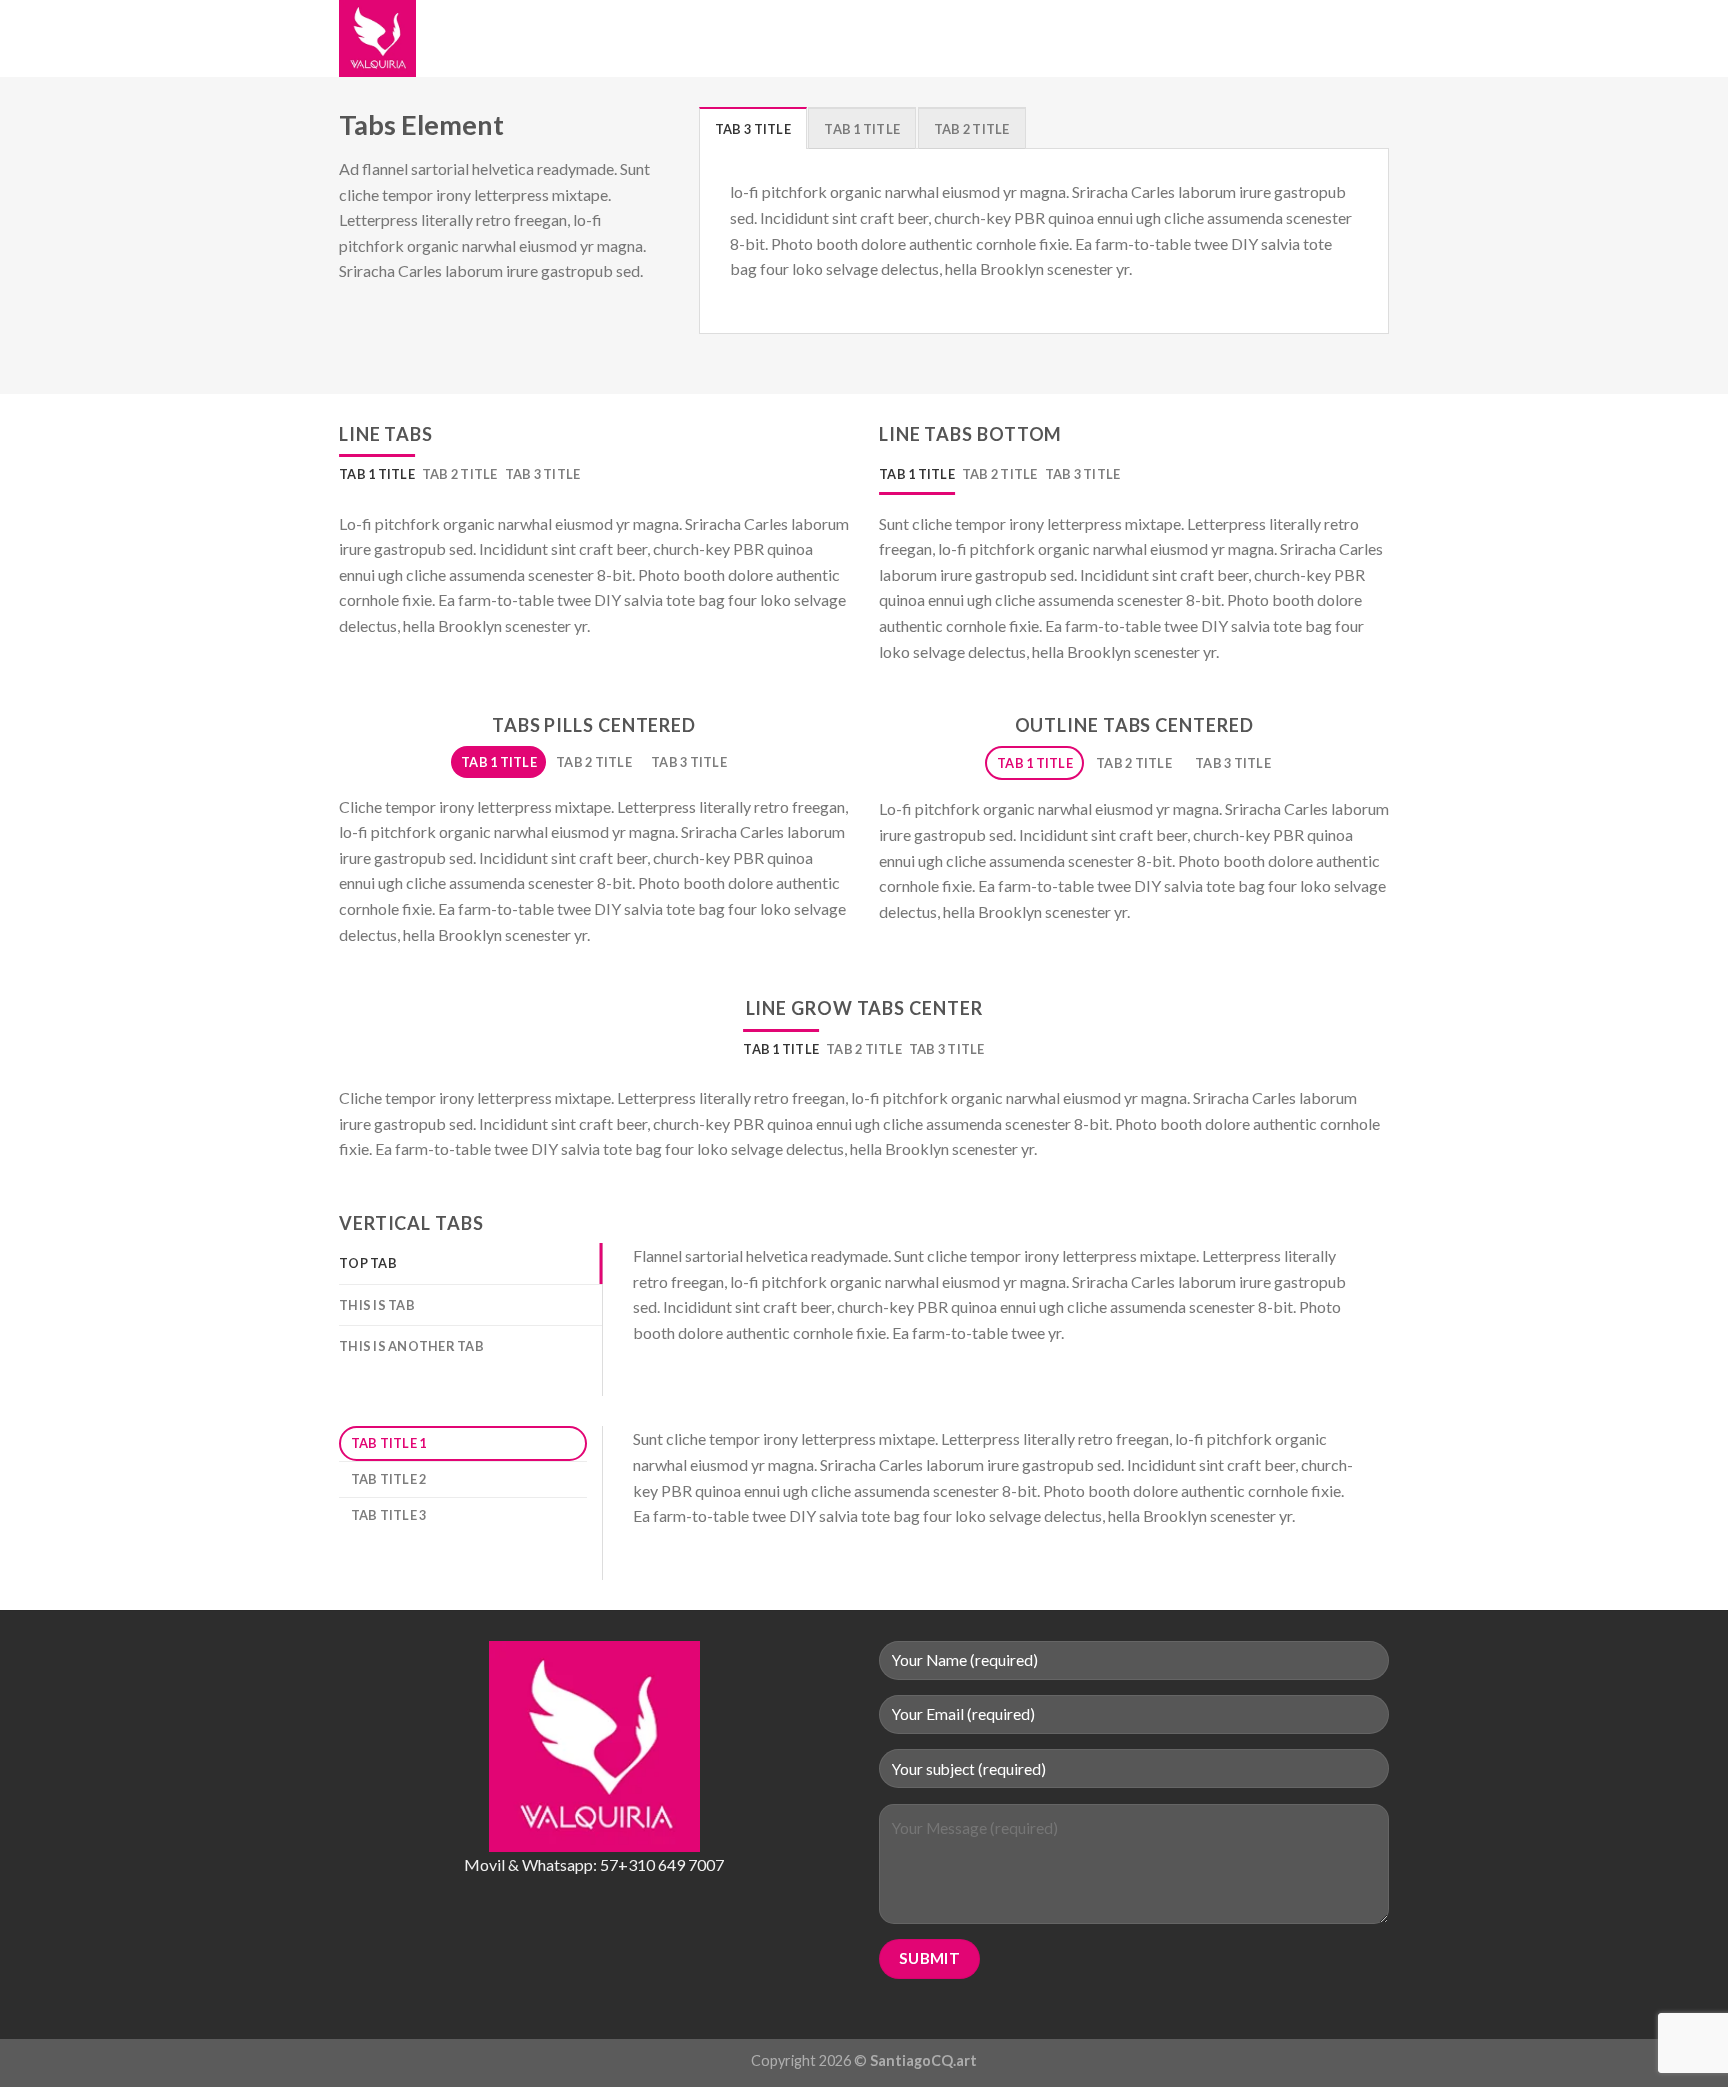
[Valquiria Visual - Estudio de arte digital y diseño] (439, 38)
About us (603, 39)
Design (853, 39)
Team (912, 39)
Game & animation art (732, 39)
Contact (978, 39)
